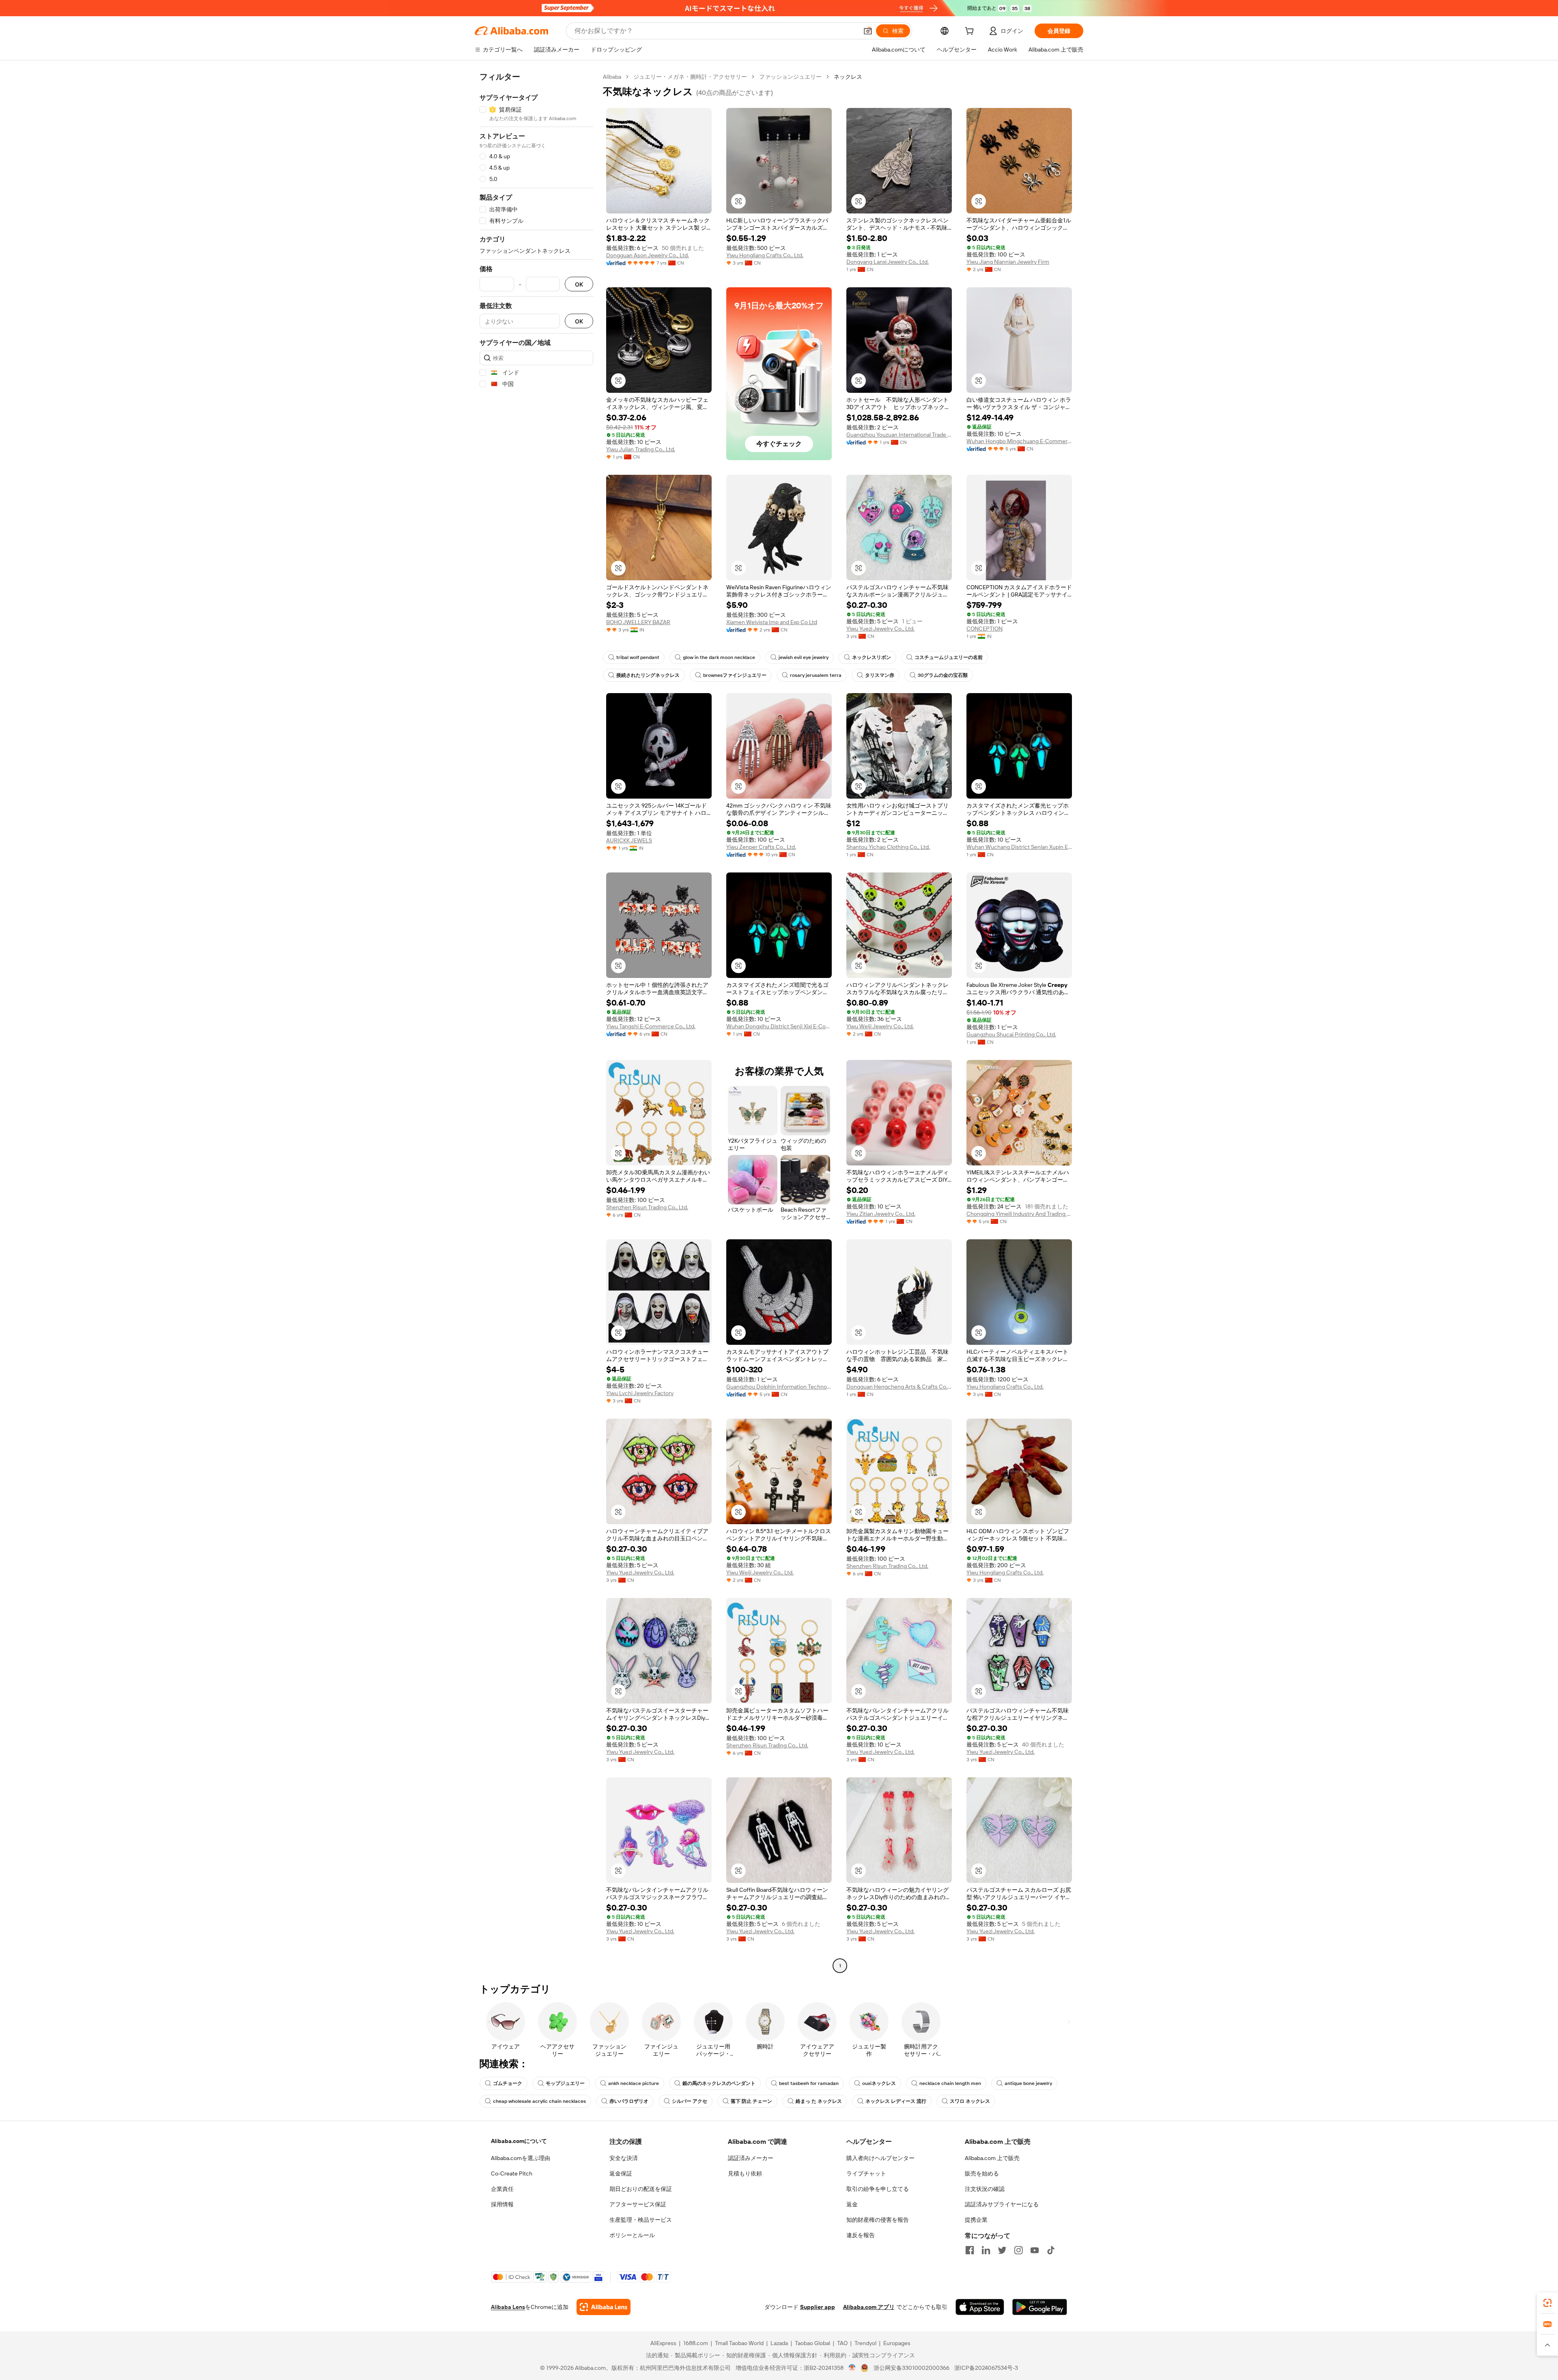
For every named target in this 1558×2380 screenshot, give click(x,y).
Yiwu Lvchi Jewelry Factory (640, 1393)
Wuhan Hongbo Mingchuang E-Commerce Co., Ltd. (1019, 441)
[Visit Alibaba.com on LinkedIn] (986, 2250)
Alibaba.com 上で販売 (992, 2158)
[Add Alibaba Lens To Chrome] (604, 2307)
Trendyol (865, 2343)
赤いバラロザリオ (629, 2101)
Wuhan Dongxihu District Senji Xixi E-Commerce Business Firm (779, 1026)
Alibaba (612, 77)
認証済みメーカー (751, 2158)
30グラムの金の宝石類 (943, 675)
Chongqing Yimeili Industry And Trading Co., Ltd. (1019, 1214)
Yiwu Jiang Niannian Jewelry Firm (1008, 262)
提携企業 (976, 2220)
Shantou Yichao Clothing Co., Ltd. (888, 847)
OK (579, 284)
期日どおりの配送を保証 (641, 2189)
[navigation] (536, 1022)
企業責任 (502, 2189)
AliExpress (663, 2343)
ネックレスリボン (872, 657)
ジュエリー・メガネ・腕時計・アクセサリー (690, 77)
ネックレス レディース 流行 (896, 2101)
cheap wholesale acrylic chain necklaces (539, 2101)
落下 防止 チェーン (751, 2101)
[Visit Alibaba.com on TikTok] (1051, 2250)
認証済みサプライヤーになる (1002, 2204)
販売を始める (982, 2173)
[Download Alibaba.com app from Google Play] (1040, 2307)
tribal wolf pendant (638, 657)
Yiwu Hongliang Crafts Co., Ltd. (765, 255)
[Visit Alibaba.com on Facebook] (970, 2250)
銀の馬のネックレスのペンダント (719, 2083)
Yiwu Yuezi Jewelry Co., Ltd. (880, 629)
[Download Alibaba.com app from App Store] (980, 2307)
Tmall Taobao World (739, 2343)
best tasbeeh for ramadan (809, 2083)
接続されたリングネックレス (648, 675)
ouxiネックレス (879, 2083)
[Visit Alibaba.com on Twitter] (1002, 2250)
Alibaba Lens (508, 2307)
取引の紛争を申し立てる (878, 2189)
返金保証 (621, 2173)
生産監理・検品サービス (641, 2220)
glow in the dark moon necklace (719, 657)
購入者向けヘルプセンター (880, 2158)
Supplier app (818, 2307)
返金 (852, 2204)
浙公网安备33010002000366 (911, 2368)
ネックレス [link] (848, 77)
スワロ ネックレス (970, 2101)
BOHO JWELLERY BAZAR (638, 622)
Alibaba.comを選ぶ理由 (521, 2158)
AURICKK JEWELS (629, 840)
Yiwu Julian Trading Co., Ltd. (641, 449)
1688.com (696, 2343)
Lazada (779, 2343)
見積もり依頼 (745, 2173)
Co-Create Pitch (512, 2173)
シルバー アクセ (690, 2101)
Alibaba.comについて (519, 2141)
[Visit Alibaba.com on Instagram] (1018, 2250)
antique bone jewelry (1028, 2083)
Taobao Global (812, 2343)
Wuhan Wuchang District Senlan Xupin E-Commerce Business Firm (1019, 847)
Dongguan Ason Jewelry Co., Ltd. (648, 255)
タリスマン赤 (880, 675)
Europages (897, 2343)
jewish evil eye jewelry (804, 657)
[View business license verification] (852, 2368)
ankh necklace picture (634, 2083)
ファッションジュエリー (790, 77)
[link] (1547, 2303)
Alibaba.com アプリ (869, 2307)
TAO (842, 2343)
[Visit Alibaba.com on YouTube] (1035, 2250)
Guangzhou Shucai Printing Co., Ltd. (1011, 1034)
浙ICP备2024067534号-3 (986, 2368)
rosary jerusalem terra (816, 675)
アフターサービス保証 (638, 2204)
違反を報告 (861, 2235)
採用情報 (502, 2204)
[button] (868, 31)
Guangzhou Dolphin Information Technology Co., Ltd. (779, 1387)
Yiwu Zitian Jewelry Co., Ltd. (881, 1214)
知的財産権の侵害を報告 (878, 2220)
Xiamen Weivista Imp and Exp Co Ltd (772, 622)
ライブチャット (866, 2173)
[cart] (971, 32)
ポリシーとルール (632, 2235)
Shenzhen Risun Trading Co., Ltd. (647, 1207)
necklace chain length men (950, 2083)
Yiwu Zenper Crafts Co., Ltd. (761, 847)
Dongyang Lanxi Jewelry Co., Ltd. (888, 262)
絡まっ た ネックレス (819, 2101)
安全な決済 (624, 2158)
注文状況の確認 (985, 2189)
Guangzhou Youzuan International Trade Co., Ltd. (899, 435)
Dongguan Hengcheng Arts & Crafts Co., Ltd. (899, 1387)
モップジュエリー (565, 2083)
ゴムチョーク (508, 2083)
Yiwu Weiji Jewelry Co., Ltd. (880, 1026)
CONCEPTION (985, 629)
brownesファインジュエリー (735, 675)
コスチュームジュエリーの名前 (949, 657)
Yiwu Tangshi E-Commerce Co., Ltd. (651, 1026)
